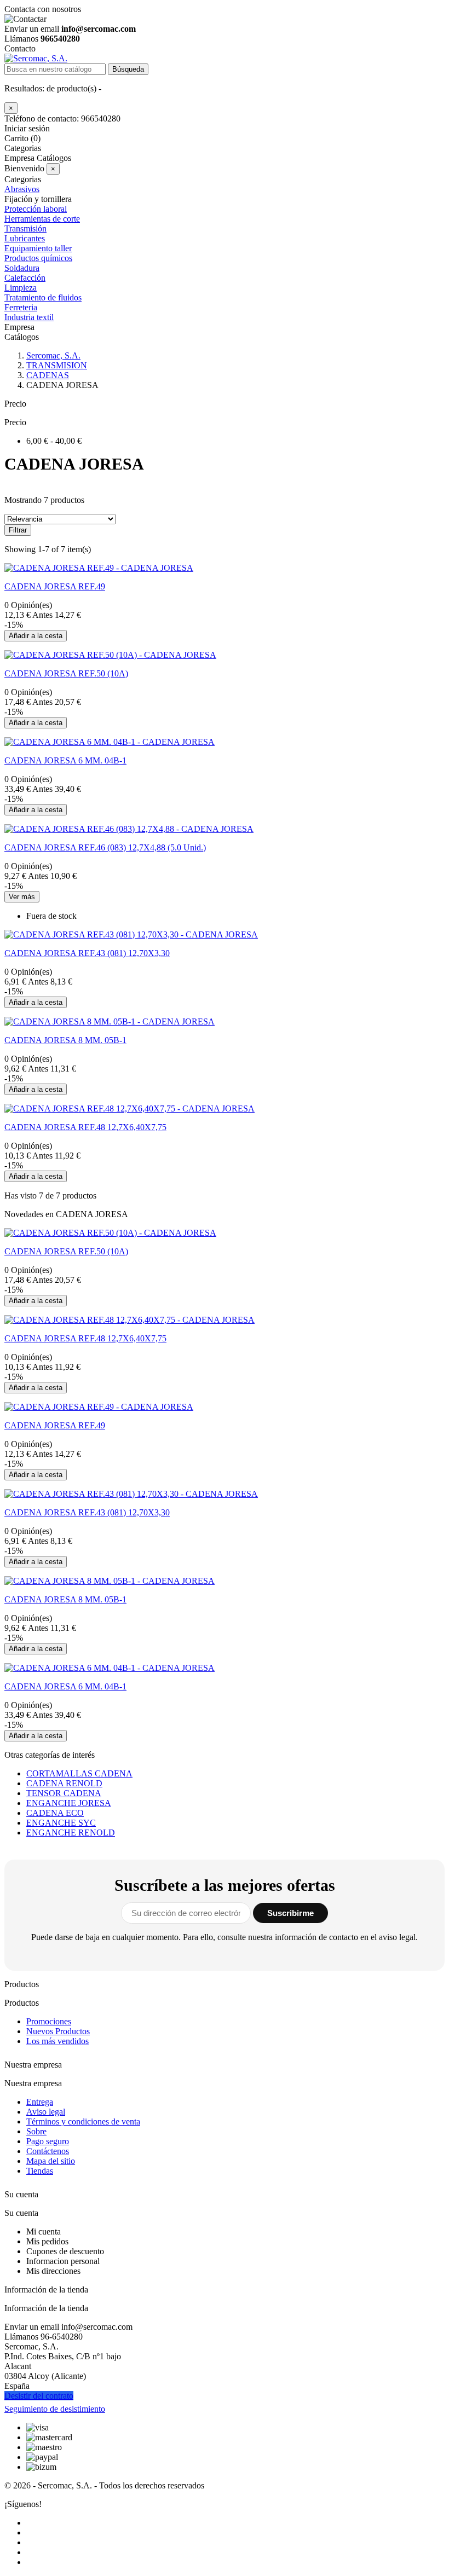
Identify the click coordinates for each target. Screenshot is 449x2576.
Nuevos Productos (58, 2031)
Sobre (36, 2131)
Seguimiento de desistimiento (55, 2409)
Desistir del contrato (39, 2396)
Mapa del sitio (51, 2161)
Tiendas (40, 2171)
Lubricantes (25, 238)
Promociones (49, 2021)
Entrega (40, 2102)
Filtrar (18, 530)
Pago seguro (48, 2141)
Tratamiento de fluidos (43, 297)
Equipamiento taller (38, 248)
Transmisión (25, 228)
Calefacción (25, 278)
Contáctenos (48, 2151)
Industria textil (29, 317)
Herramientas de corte (42, 219)
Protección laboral (36, 209)
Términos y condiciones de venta (83, 2121)
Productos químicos (38, 258)
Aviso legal (46, 2112)
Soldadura (22, 268)
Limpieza (21, 288)
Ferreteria (21, 307)
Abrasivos (22, 189)
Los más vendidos (57, 2041)
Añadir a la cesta (36, 636)
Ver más (22, 897)
